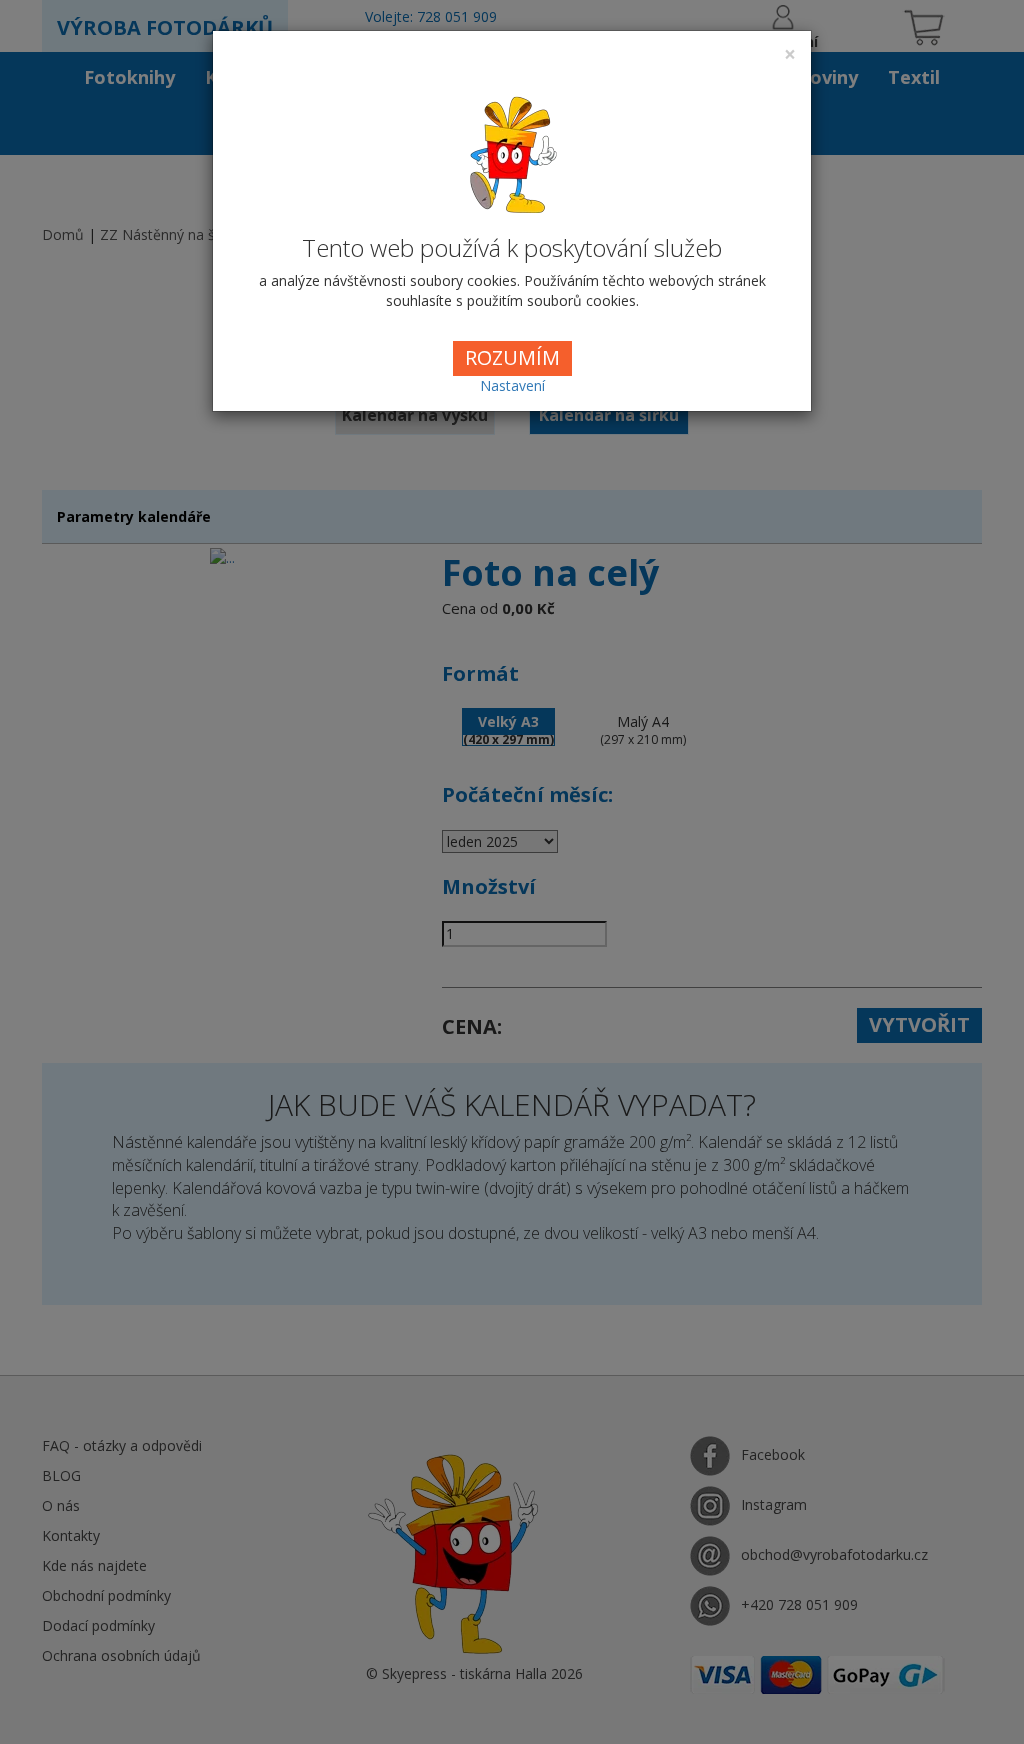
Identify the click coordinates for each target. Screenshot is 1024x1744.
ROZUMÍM (512, 357)
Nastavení (512, 385)
